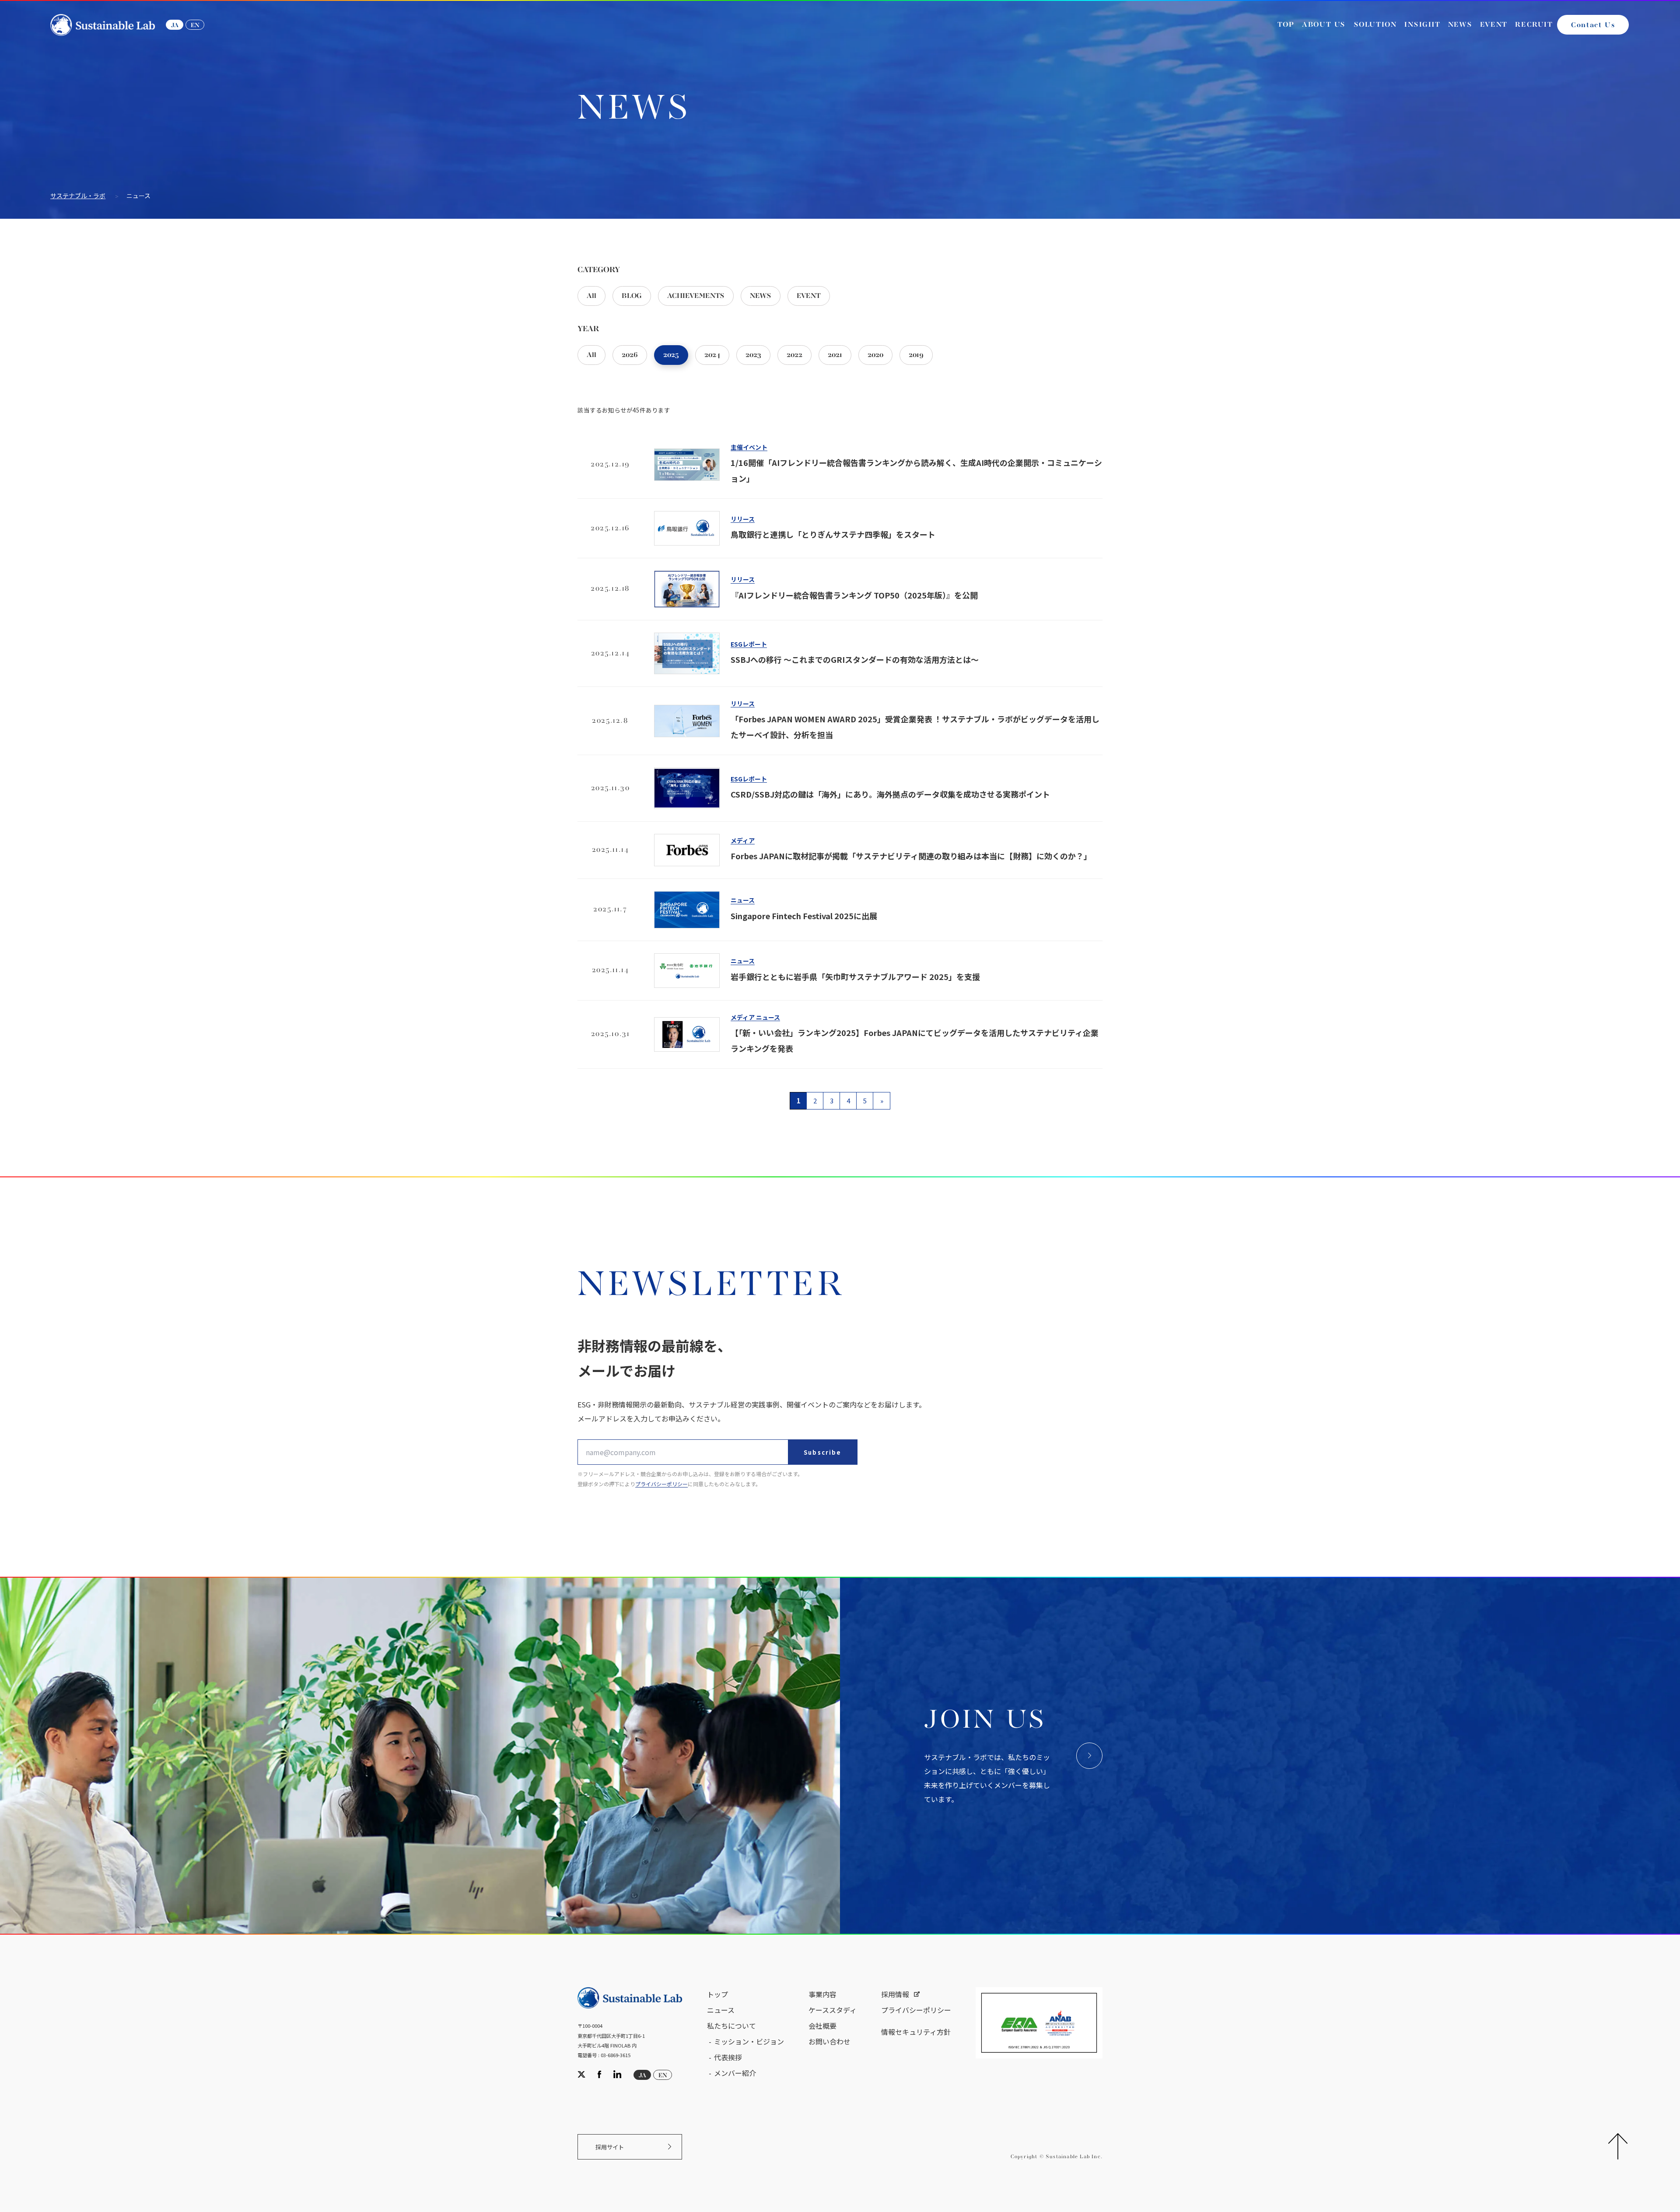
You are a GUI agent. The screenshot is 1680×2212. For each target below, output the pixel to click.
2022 (794, 355)
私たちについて (731, 2026)
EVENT (809, 296)
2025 (671, 355)
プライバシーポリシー (661, 1484)
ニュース (721, 2010)
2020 (875, 355)
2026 (630, 355)
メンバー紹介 (735, 2073)
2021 (835, 355)
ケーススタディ (833, 2010)
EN (195, 25)
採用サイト (610, 2147)
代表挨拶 (728, 2057)
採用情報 (895, 1994)
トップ (717, 1994)
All (591, 296)
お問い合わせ (829, 2041)
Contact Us (1593, 25)
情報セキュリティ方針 (916, 2032)
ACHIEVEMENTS (696, 296)
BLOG (632, 296)
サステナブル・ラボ (78, 196)
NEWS (761, 296)
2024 (712, 355)
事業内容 (822, 1994)
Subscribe (822, 1452)
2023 (753, 355)
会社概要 (822, 2026)
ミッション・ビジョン (749, 2041)
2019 (916, 355)
